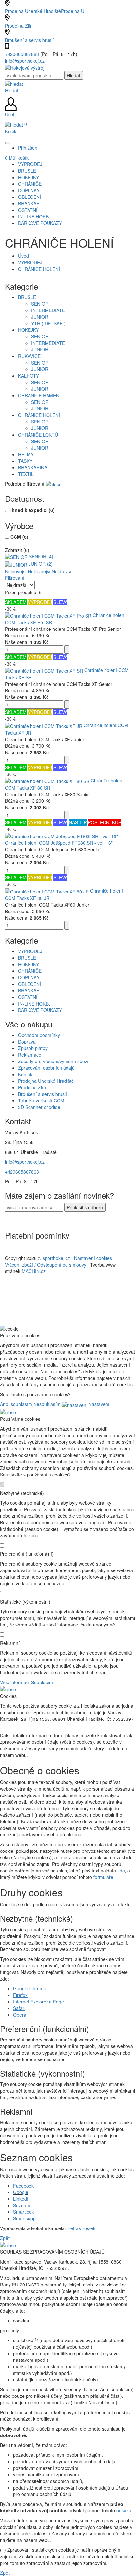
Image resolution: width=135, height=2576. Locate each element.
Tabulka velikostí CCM (41, 1100)
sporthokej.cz (56, 1258)
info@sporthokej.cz (25, 61)
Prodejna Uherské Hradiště (46, 1081)
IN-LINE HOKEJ (34, 1004)
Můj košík (17, 158)
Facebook (23, 2186)
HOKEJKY (29, 330)
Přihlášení (28, 148)
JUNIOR (40, 317)
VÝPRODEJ (30, 262)
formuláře (103, 1877)
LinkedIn (22, 2199)
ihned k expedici (33, 510)
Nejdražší (62, 571)
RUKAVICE (29, 356)
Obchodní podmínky (39, 1035)
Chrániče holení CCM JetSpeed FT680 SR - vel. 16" (59, 843)
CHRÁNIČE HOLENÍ (39, 269)
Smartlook (24, 2212)
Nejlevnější (39, 571)
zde (121, 1871)
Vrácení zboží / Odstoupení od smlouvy (46, 1265)
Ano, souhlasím (16, 1404)
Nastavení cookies (93, 1258)
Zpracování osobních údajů (46, 1068)
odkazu (124, 2510)
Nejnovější (16, 571)
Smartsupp (24, 2218)
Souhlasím (42, 1682)
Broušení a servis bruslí (29, 40)
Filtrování (15, 578)
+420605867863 (23, 54)
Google (21, 2192)
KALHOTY (29, 376)
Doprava (27, 1042)
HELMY (26, 454)
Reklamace (30, 1055)
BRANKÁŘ (29, 990)
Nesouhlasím (47, 1404)
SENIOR (40, 304)
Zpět (5, 2238)
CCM (19, 537)
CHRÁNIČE (30, 971)
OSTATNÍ (28, 997)
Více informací (15, 1682)
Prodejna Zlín (19, 26)
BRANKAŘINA (33, 467)
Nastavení (98, 1404)
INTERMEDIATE (48, 310)
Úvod (23, 256)
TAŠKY (25, 461)
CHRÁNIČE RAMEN (39, 395)
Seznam (22, 2205)
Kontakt (26, 1074)
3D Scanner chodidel (40, 1107)
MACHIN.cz (34, 1271)
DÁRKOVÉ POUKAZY (40, 1010)
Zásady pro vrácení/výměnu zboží (53, 1061)
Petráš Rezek (81, 2228)
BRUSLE (27, 297)
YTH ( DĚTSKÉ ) (48, 323)
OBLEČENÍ (29, 984)
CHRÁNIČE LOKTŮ (38, 435)
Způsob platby (33, 1048)
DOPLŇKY (29, 977)
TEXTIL (26, 474)
